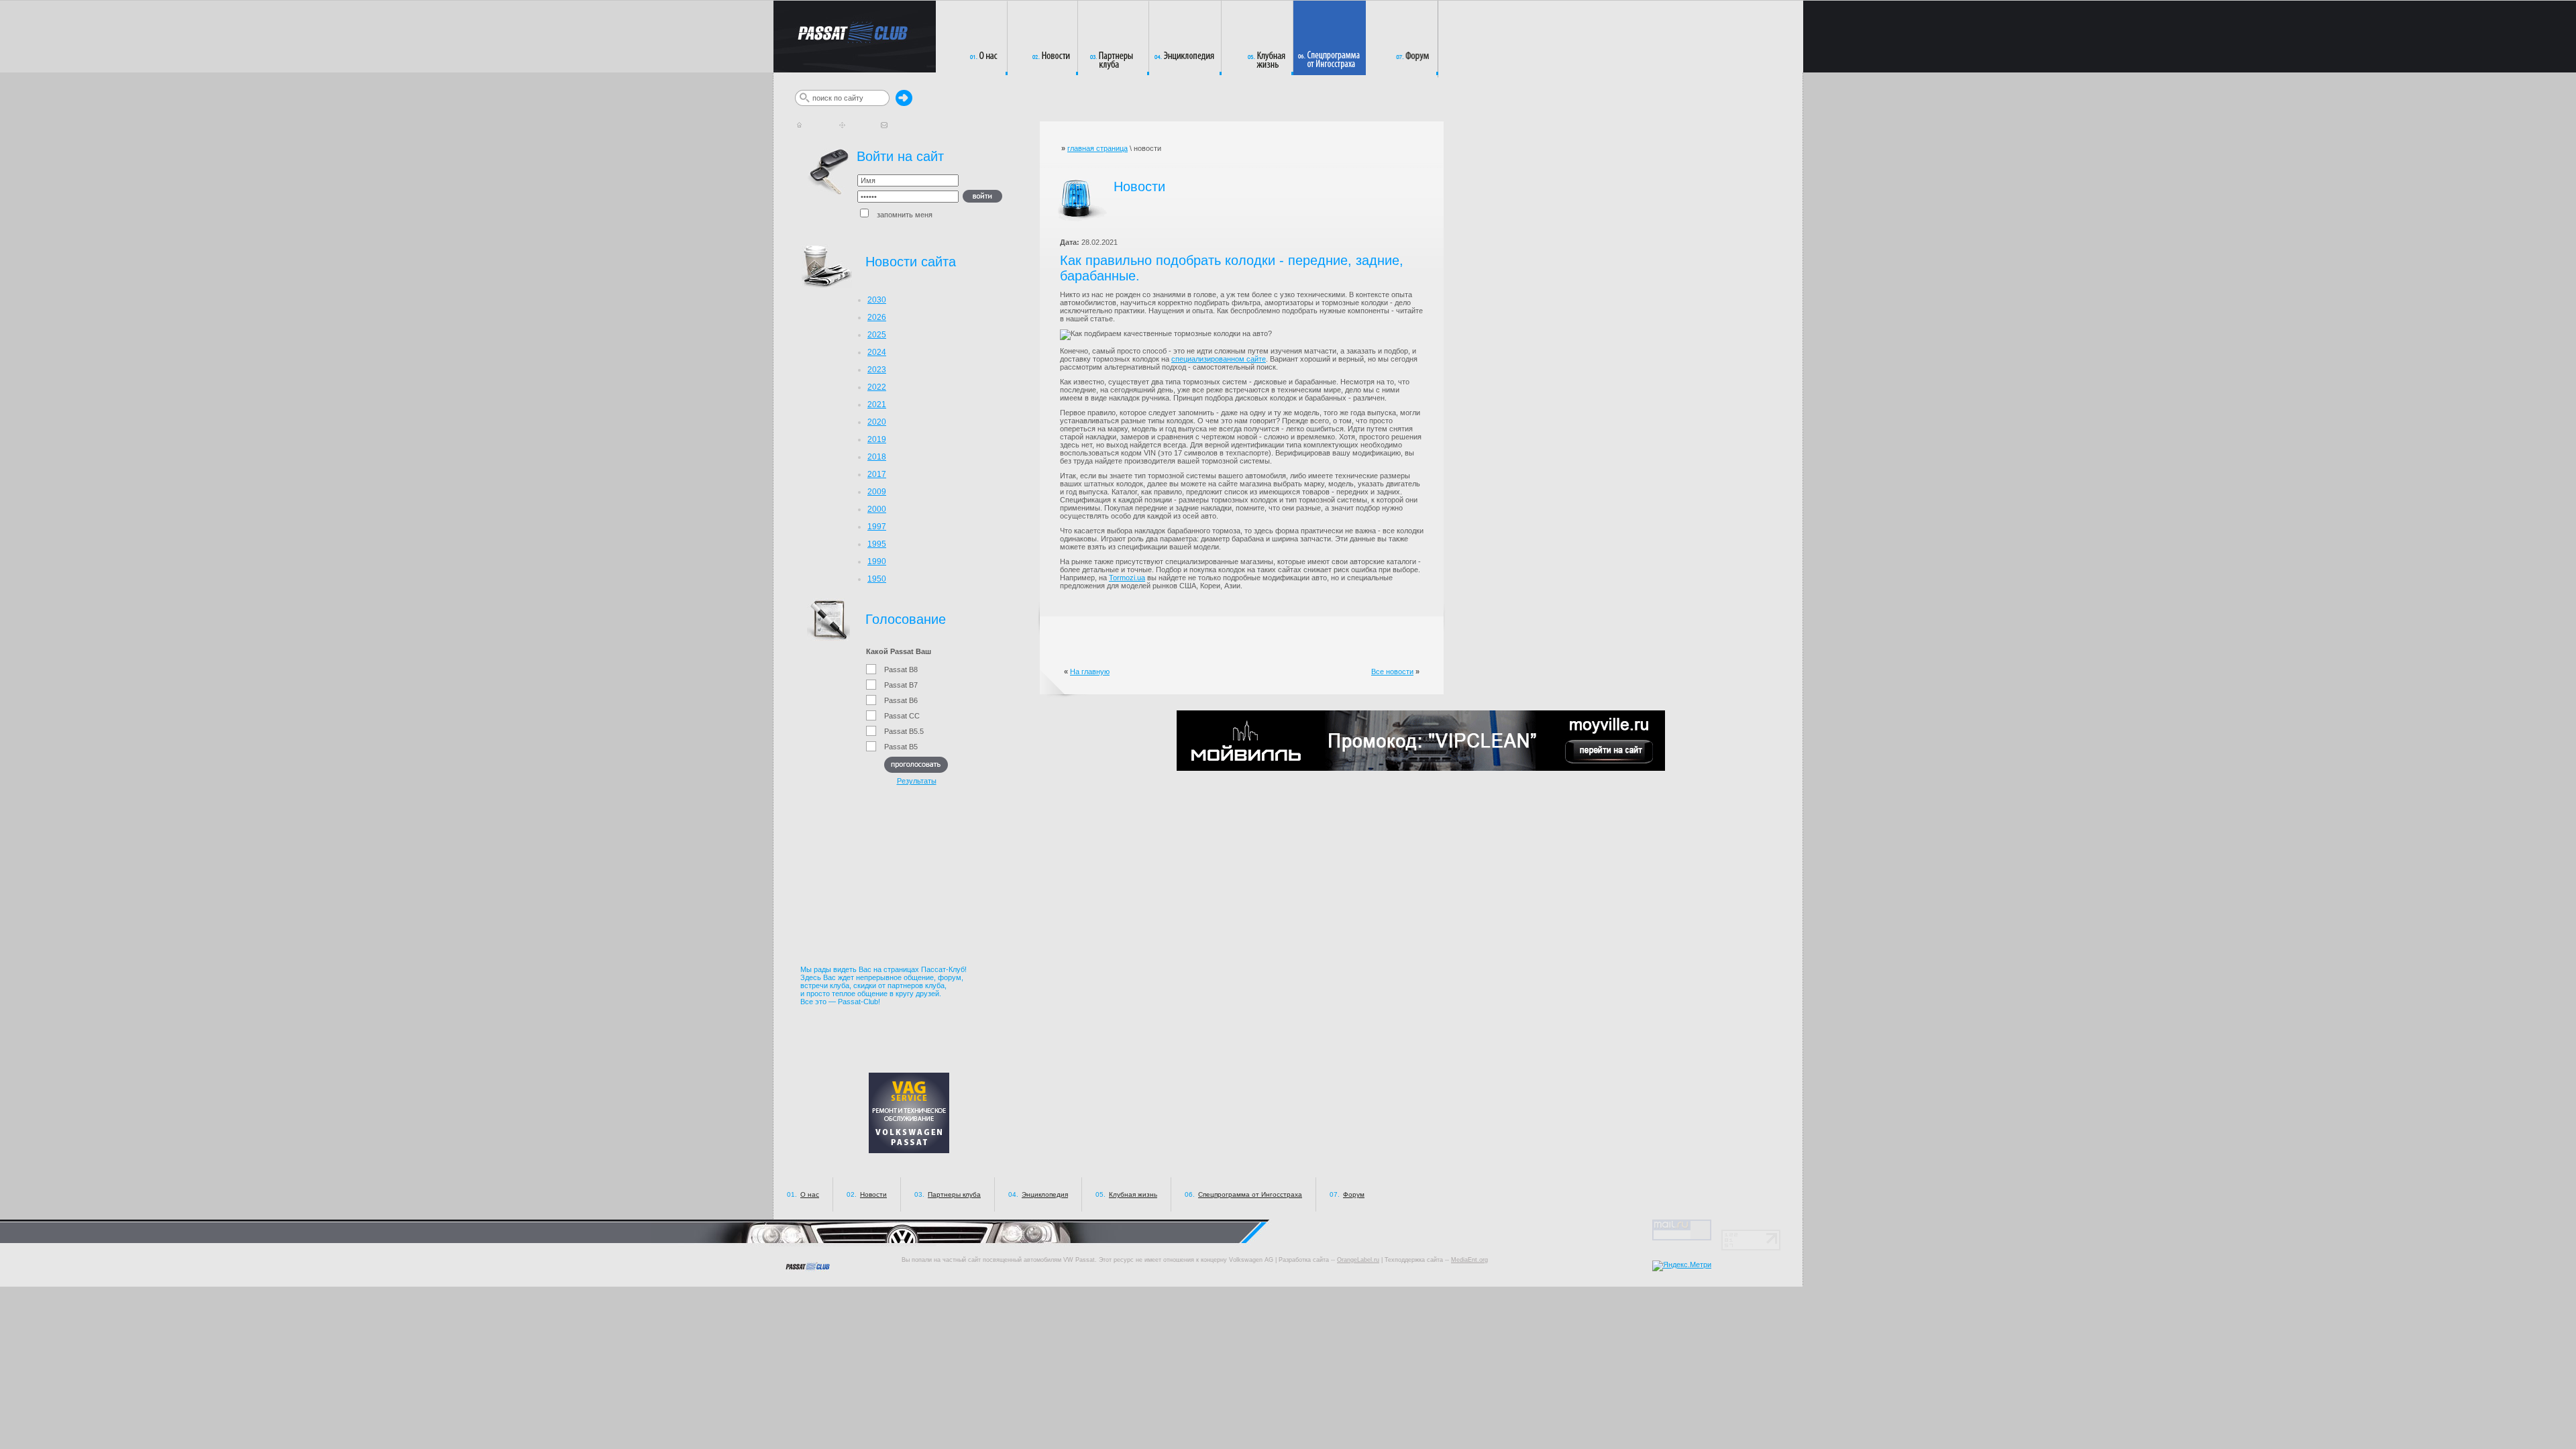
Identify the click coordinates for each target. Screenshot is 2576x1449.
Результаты (917, 781)
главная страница (1097, 148)
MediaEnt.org (1469, 1260)
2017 (877, 474)
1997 (877, 527)
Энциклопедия (1045, 1194)
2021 (877, 405)
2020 (877, 422)
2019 (877, 439)
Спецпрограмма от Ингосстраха (1250, 1194)
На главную (1090, 672)
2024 (877, 352)
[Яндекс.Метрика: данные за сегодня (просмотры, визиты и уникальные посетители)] (1682, 1266)
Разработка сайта (1304, 1260)
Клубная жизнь (1133, 1194)
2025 (877, 335)
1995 (877, 544)
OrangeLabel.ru (1358, 1260)
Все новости (1392, 672)
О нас (810, 1194)
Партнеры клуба (954, 1194)
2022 (877, 387)
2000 (877, 509)
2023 (877, 370)
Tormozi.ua (1127, 578)
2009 (877, 492)
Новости (873, 1194)
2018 (877, 457)
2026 (877, 317)
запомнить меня (902, 215)
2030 (877, 300)
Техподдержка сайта (1414, 1260)
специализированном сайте (1219, 359)
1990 (877, 561)
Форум (1354, 1194)
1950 (877, 579)
